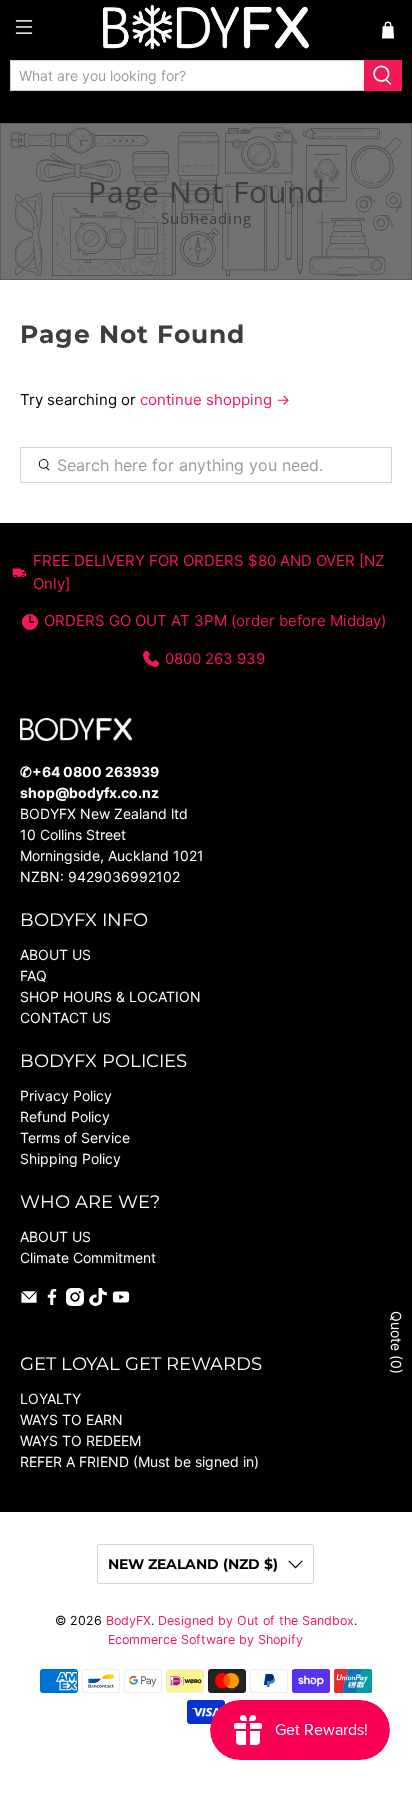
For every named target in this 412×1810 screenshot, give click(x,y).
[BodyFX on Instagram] (75, 1300)
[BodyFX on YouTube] (121, 1300)
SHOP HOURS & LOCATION (110, 996)
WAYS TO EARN (71, 1419)
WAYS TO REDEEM (80, 1440)
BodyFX (128, 1620)
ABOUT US (55, 954)
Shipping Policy (70, 1158)
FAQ (33, 975)
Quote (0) (396, 1342)
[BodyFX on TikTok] (98, 1300)
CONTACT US (65, 1017)
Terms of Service (75, 1137)
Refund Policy (65, 1116)
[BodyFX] (206, 30)
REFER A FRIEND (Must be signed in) (139, 1461)
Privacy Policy (66, 1095)
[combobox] (187, 76)
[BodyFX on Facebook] (52, 1300)
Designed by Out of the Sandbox (256, 1620)
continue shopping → (215, 399)
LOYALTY (50, 1398)
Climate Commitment (88, 1257)
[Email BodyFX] (29, 1300)
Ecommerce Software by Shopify (205, 1639)
